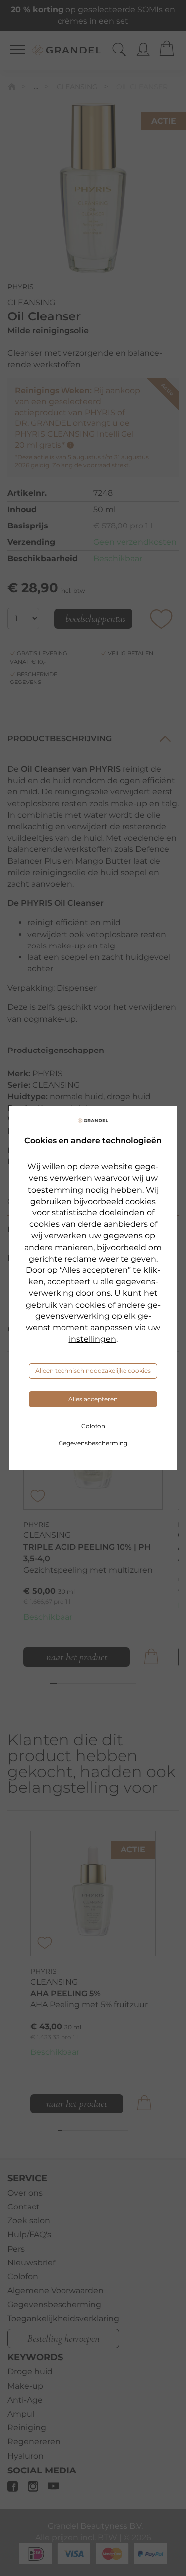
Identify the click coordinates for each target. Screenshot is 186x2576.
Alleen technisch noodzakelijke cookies (93, 1371)
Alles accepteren (93, 1399)
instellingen (93, 1339)
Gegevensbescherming (93, 1443)
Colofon (93, 1426)
